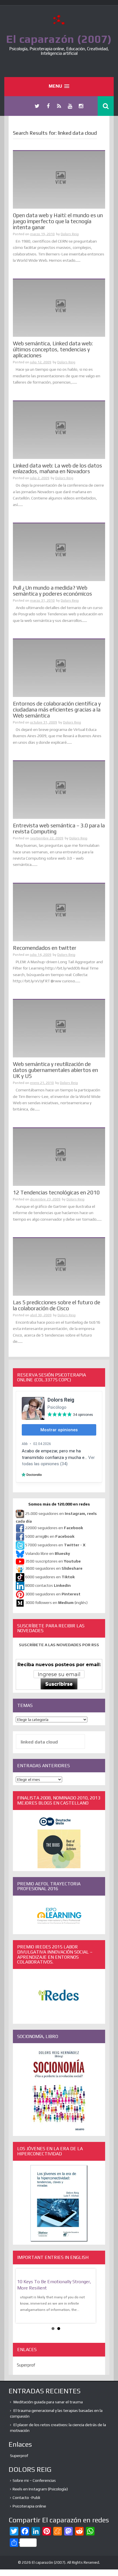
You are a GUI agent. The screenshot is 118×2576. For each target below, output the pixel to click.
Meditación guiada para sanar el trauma (48, 2402)
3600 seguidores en (54, 1568)
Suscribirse (59, 1684)
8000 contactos (48, 1585)
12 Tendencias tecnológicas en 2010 (56, 1192)
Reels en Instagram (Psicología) (40, 2489)
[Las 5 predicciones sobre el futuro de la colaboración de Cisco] (59, 1266)
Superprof (26, 2365)
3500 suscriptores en (53, 1561)
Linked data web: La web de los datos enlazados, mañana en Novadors (57, 468)
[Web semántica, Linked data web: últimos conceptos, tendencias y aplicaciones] (59, 308)
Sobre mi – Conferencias (34, 2480)
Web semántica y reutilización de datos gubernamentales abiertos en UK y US (55, 1070)
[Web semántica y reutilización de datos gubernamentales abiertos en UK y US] (59, 1028)
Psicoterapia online (29, 2506)
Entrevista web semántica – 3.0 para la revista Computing (59, 828)
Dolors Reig (70, 234)
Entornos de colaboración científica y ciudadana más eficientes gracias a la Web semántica (57, 709)
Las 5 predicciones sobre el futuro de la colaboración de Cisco (57, 1305)
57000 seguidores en (55, 1545)
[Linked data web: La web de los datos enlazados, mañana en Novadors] (59, 430)
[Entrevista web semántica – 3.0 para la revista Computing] (59, 790)
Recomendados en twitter (45, 948)
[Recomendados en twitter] (59, 912)
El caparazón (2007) (59, 39)
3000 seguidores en (52, 1594)
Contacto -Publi (26, 2498)
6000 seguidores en (50, 1577)
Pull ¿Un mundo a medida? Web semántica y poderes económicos (52, 591)
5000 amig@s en (50, 1536)
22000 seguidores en (54, 1528)
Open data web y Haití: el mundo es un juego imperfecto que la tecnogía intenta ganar (58, 221)
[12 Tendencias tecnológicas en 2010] (59, 1156)
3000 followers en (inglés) (56, 1603)
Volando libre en (48, 1553)
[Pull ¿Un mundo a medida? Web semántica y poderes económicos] (59, 552)
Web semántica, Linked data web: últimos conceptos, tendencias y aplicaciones (53, 349)
